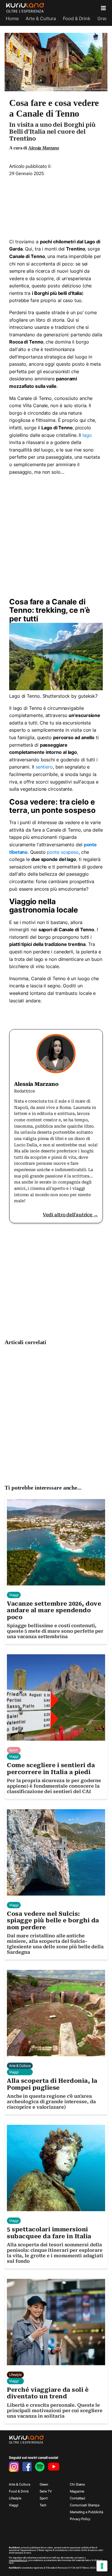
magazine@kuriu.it (18, 2560)
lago (87, 435)
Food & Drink (77, 18)
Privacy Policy (80, 2519)
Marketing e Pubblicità (86, 2512)
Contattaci (78, 2498)
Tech (43, 2505)
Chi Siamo (77, 2484)
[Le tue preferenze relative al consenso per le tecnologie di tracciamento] (102, 2566)
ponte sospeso (63, 852)
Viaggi (13, 2505)
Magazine (77, 2491)
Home (12, 18)
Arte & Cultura (41, 18)
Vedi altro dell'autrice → (70, 1215)
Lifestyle (15, 2498)
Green (104, 18)
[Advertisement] (56, 205)
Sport (44, 2498)
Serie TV (46, 2491)
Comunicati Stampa (84, 2505)
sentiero (44, 767)
